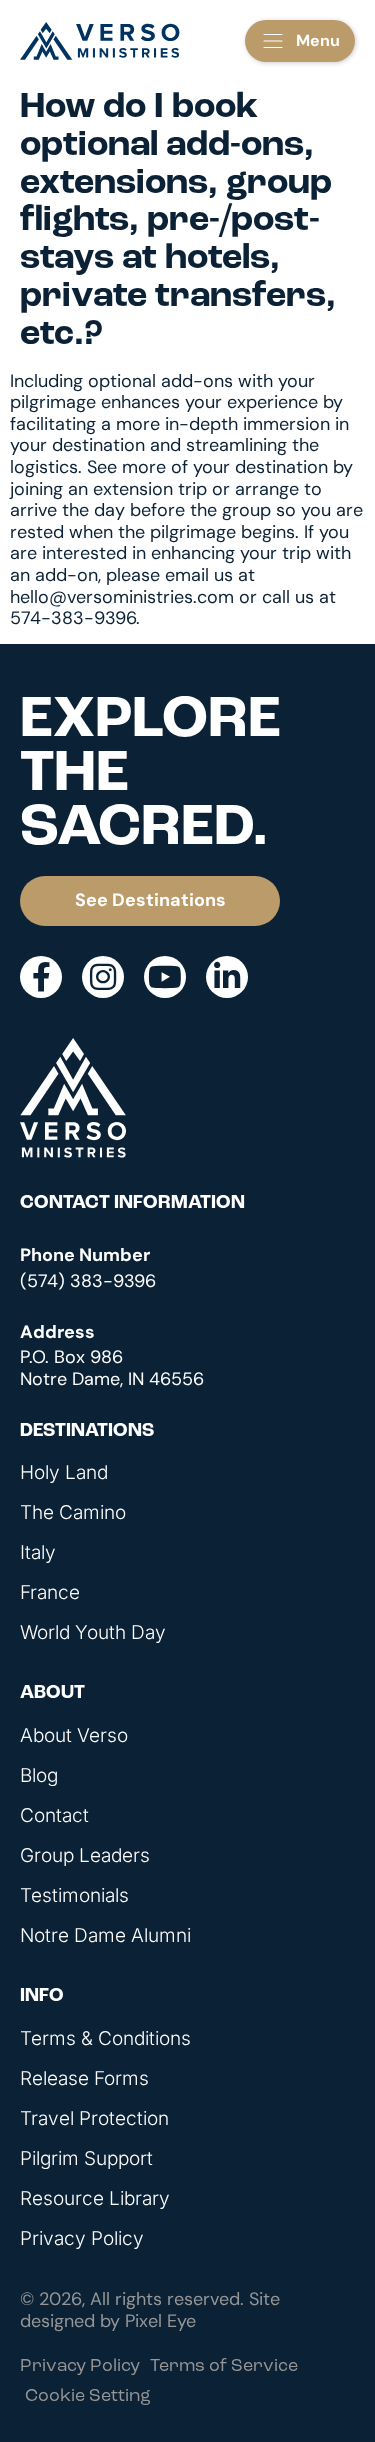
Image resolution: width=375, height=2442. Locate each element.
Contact (54, 1816)
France (50, 1593)
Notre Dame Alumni (105, 1936)
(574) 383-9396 (88, 1281)
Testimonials (74, 1896)
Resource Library (95, 2199)
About (52, 1693)
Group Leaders (85, 1856)
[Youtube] (165, 977)
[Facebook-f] (41, 977)
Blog (39, 1776)
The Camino (73, 1513)
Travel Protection (94, 2119)
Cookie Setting (88, 2397)
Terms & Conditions (105, 2039)
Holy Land (64, 1473)
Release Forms (84, 2079)
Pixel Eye (160, 2321)
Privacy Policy (82, 2239)
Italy (38, 1553)
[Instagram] (103, 977)
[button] (300, 41)
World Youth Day (93, 1633)
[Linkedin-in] (227, 977)
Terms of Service (224, 2367)
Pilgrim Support (86, 2159)
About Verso (74, 1736)
